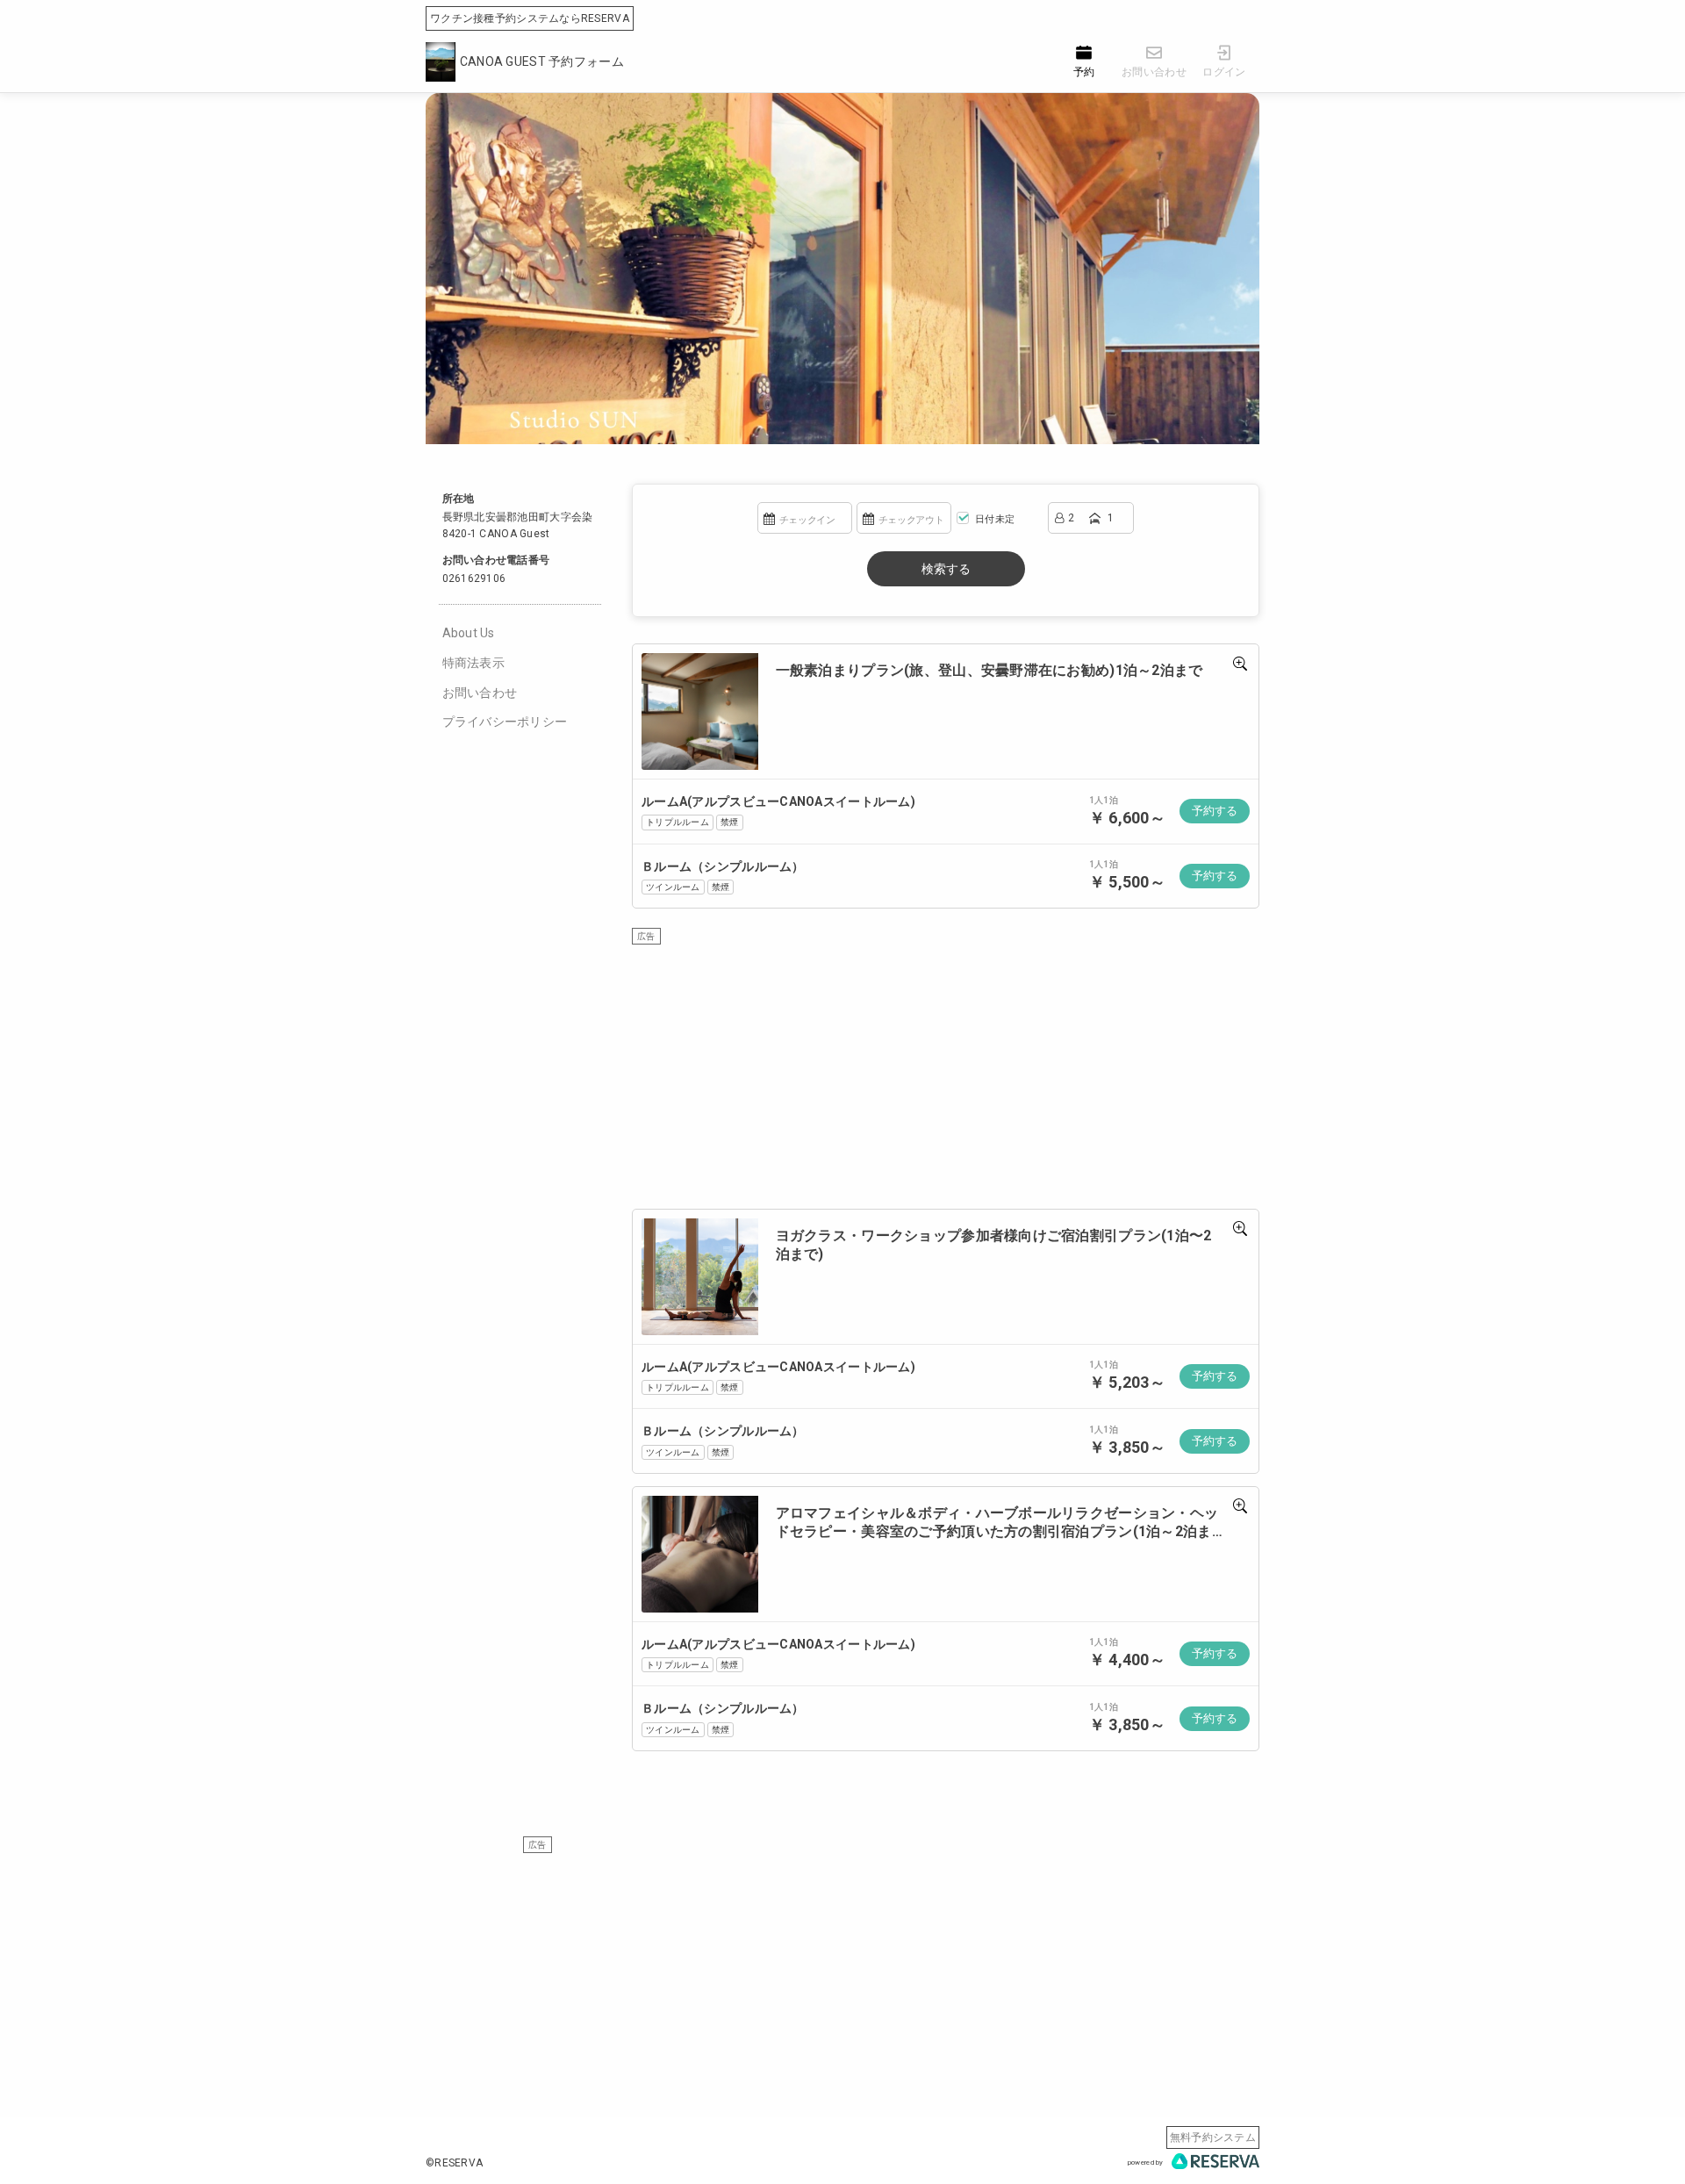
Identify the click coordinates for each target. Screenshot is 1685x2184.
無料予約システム (1213, 2137)
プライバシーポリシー (505, 722)
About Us (469, 633)
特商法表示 (473, 663)
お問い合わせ (480, 693)
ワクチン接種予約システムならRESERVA (530, 18)
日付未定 (993, 519)
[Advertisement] (946, 1068)
